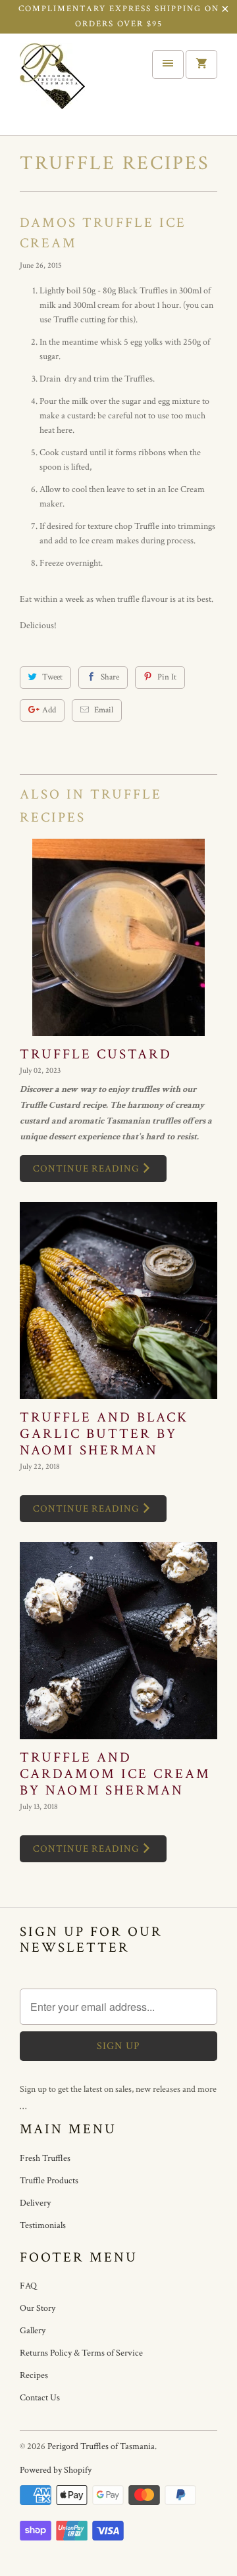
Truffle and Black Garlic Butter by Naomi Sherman (104, 1434)
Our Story (38, 2308)
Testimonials (43, 2225)
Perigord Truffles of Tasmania (101, 2446)
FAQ (28, 2286)
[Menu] (168, 64)
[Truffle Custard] (118, 937)
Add (49, 710)
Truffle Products (49, 2181)
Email (104, 710)
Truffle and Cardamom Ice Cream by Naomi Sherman (115, 1774)
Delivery (35, 2203)
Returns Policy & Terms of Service (81, 2353)
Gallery (33, 2331)
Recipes (34, 2375)
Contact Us (40, 2398)
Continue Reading (87, 1169)
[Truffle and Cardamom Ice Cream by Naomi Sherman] (118, 1641)
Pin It (167, 677)
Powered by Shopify (56, 2470)
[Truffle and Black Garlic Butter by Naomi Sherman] (118, 1300)
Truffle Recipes (115, 163)
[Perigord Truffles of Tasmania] (72, 89)
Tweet (52, 677)
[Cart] (201, 64)
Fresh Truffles (45, 2158)
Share (110, 677)
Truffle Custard (96, 1054)
